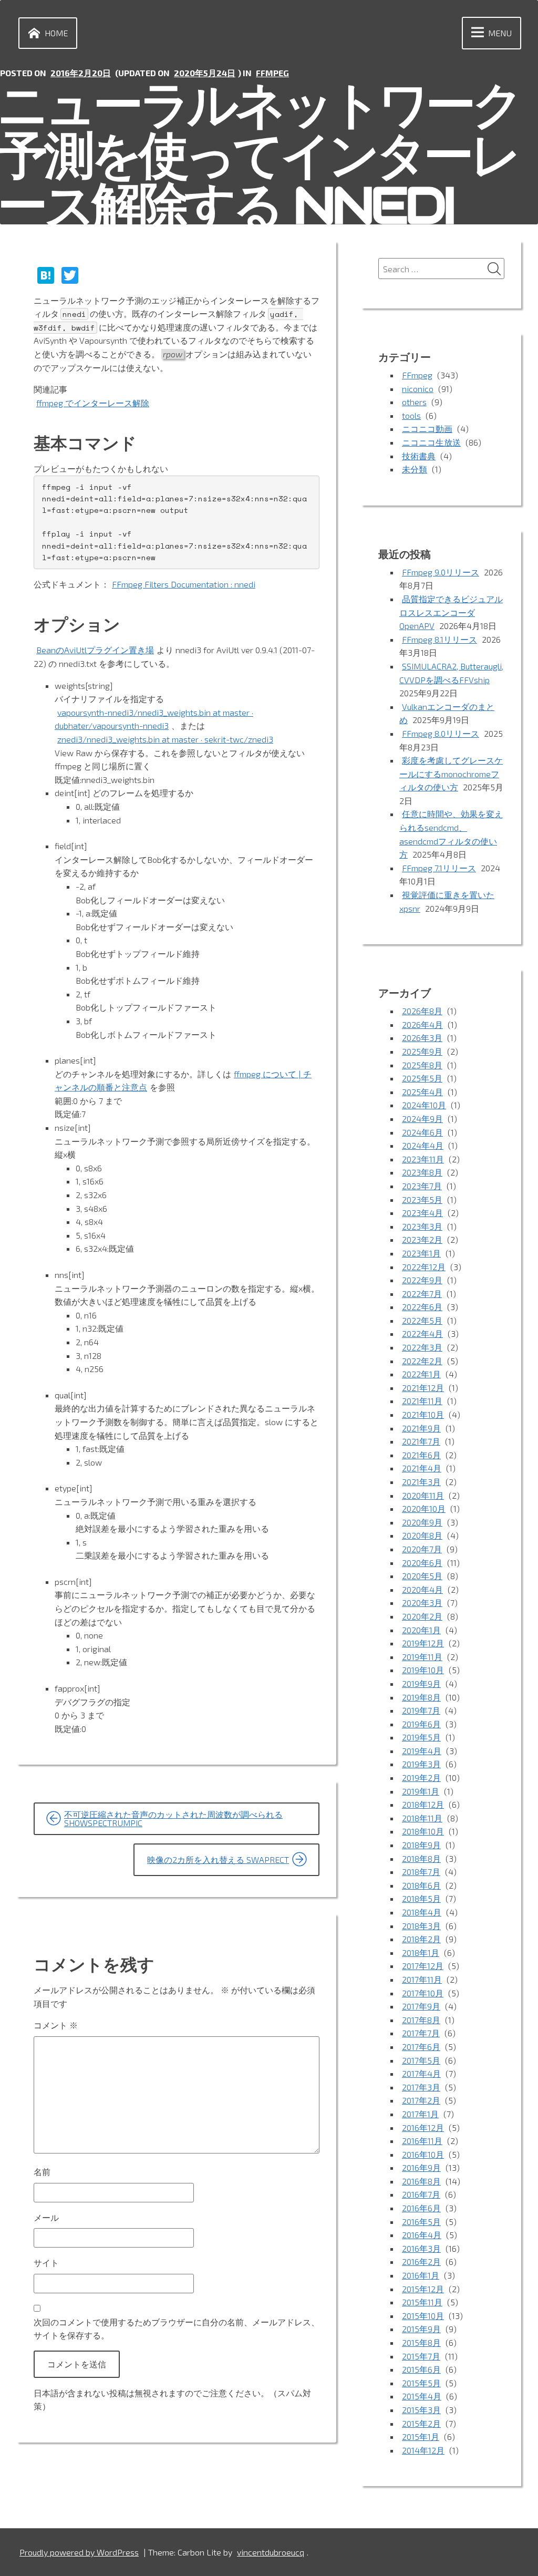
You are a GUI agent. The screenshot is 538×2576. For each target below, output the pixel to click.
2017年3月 (421, 2087)
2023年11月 (423, 1159)
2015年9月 (421, 2329)
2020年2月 (422, 1616)
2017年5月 (421, 2060)
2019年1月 (421, 1791)
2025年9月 (422, 1051)
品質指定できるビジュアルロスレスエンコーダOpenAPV (451, 612)
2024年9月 (422, 1119)
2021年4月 (422, 1468)
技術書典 (419, 456)
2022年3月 (422, 1347)
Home (56, 33)
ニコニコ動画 (427, 429)
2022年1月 (421, 1374)
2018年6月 (421, 1885)
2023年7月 (422, 1186)
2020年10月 (424, 1508)
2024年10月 (424, 1105)
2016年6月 (421, 2208)
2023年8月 (422, 1172)
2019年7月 (421, 1710)
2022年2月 (422, 1361)
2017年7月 (421, 2033)
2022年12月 (424, 1267)
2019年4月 (422, 1751)
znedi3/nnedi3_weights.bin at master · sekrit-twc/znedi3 (165, 739)
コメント (56, 2025)
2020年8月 (422, 1535)
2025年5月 (422, 1078)
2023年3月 (422, 1226)
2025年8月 (422, 1065)
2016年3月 (421, 2248)
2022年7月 (422, 1294)
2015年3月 (421, 2410)
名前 (42, 2172)
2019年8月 (421, 1697)
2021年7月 (421, 1441)
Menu (500, 33)
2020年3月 (422, 1603)
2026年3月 (422, 1038)
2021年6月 (421, 1455)
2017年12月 (423, 1966)
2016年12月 (423, 2127)
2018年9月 (421, 1845)
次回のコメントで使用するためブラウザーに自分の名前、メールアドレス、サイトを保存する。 (177, 2329)
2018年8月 (421, 1858)
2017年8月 (421, 2020)
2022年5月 (422, 1320)
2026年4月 (422, 1024)
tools (411, 415)
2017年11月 (422, 1979)
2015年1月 (421, 2436)
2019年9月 (421, 1683)
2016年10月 (423, 2154)
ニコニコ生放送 (431, 442)
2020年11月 (423, 1495)
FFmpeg (272, 73)
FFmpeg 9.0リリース (441, 572)
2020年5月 (422, 1576)
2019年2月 (421, 1778)
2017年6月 (421, 2047)
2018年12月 (423, 1804)
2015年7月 (421, 2356)
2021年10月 (423, 1414)
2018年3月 (421, 1926)
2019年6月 (421, 1724)
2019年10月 (423, 1670)
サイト (46, 2263)
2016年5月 (421, 2222)
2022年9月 (422, 1280)
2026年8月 (422, 1011)
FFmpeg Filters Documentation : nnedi (184, 584)
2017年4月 (421, 2073)
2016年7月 (421, 2194)
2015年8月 (421, 2342)
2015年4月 (422, 2396)
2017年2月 (421, 2100)
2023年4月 (422, 1213)
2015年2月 (421, 2423)
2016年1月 (421, 2275)
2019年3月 (421, 1764)
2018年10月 (423, 1831)
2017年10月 (423, 1993)
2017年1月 (420, 2114)
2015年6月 (421, 2369)
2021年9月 (421, 1428)
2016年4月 (422, 2235)
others (414, 402)
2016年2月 (421, 2261)
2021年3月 (421, 1482)
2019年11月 (422, 1657)
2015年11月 (422, 2302)
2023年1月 (421, 1253)
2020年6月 (422, 1563)
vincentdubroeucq (271, 2552)
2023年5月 (422, 1199)
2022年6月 (422, 1307)
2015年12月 (423, 2289)
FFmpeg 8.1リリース (439, 639)
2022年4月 (422, 1333)
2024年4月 (423, 1145)
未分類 (415, 469)
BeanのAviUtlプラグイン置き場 (95, 650)
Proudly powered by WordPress (79, 2552)
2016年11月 (422, 2141)
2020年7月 (422, 1549)
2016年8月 (421, 2181)
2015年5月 (421, 2383)
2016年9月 (421, 2167)
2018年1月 (421, 1952)
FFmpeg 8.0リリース (441, 733)
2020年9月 (422, 1522)
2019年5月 (421, 1737)
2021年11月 (422, 1401)
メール (46, 2217)
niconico (418, 389)
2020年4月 (422, 1589)
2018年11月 (422, 1818)
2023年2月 (422, 1239)
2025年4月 (422, 1092)
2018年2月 (421, 1939)
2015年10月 (423, 2316)
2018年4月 (422, 1912)
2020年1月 (421, 1630)
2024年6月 (422, 1132)
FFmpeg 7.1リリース (439, 868)
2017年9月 (421, 2006)
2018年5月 (421, 1898)
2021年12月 (423, 1388)
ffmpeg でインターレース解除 (93, 403)
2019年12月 (423, 1643)
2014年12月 (423, 2450)
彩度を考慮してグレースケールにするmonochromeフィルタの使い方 (451, 774)
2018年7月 (421, 1872)
